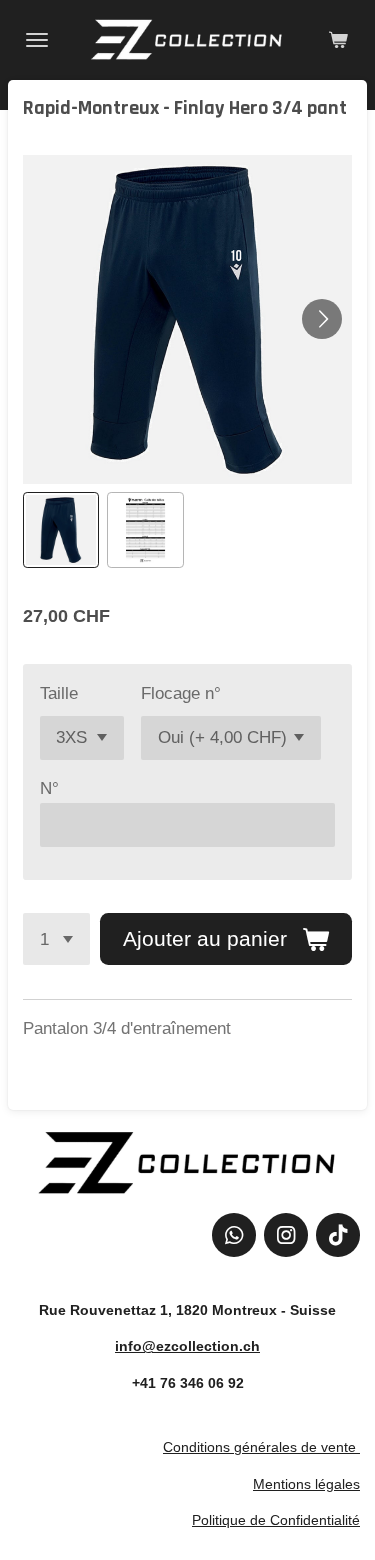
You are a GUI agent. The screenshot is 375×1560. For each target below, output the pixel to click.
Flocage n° (181, 693)
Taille (59, 693)
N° (49, 788)
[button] (61, 530)
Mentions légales (306, 1484)
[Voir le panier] (338, 40)
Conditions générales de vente (259, 1447)
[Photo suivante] (322, 319)
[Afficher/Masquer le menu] (37, 40)
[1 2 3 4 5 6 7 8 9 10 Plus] (56, 939)
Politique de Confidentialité (276, 1520)
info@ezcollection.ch (187, 1346)
